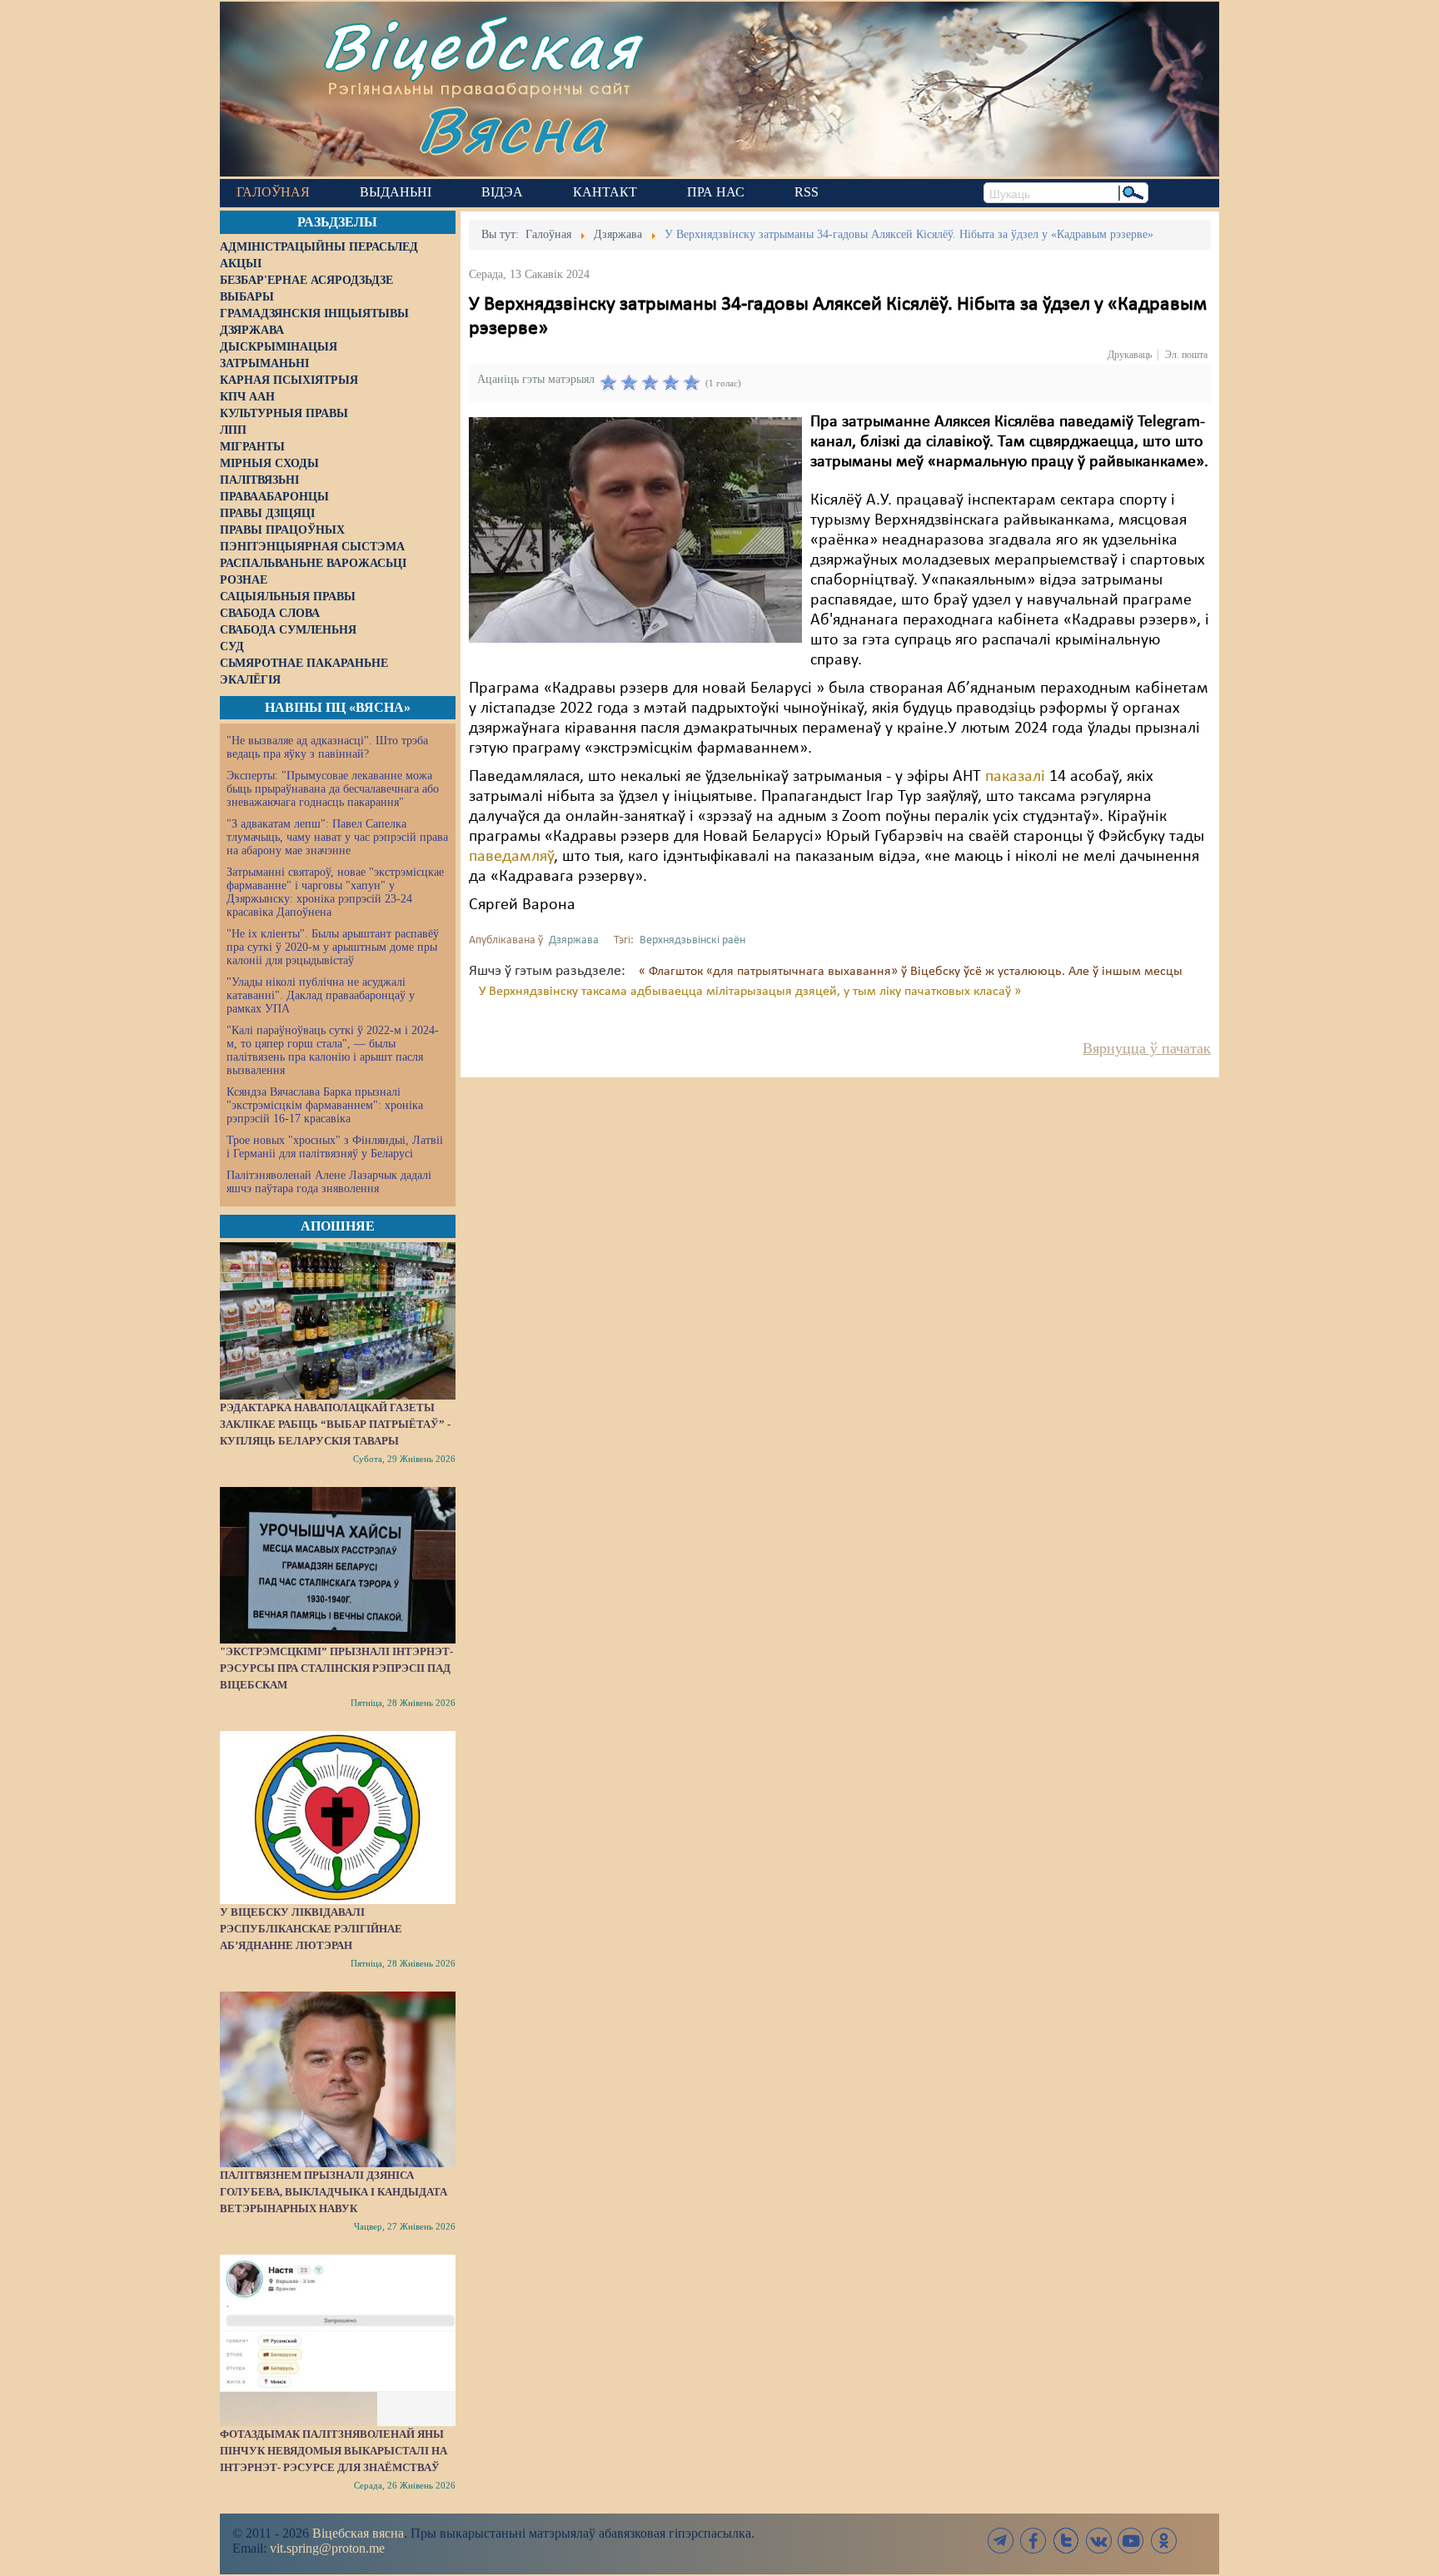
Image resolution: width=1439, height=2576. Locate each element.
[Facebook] (1033, 2541)
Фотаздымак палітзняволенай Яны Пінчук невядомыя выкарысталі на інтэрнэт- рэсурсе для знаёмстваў (334, 2451)
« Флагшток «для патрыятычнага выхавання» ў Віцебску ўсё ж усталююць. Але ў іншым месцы (911, 972)
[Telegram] (1001, 2541)
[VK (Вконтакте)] (1098, 2541)
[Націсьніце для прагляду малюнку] (635, 530)
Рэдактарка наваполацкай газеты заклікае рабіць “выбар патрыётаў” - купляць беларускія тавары (335, 1424)
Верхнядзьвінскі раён (692, 940)
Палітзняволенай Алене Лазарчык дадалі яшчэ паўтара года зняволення (329, 1182)
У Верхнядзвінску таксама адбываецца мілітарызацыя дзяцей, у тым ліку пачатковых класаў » (750, 992)
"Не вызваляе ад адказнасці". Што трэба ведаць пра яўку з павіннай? (327, 747)
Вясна (512, 129)
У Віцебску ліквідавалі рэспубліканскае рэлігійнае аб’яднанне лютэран (311, 1929)
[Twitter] (1066, 2541)
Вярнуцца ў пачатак (1147, 1048)
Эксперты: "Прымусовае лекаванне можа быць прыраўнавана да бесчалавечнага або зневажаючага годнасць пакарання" (333, 789)
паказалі (1015, 777)
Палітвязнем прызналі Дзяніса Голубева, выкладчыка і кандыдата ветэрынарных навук (334, 2192)
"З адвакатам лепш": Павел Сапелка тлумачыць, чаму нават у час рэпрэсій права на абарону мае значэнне (337, 837)
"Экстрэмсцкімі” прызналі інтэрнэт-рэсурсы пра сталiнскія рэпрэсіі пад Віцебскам (336, 1668)
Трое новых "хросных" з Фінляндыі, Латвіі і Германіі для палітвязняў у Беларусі (335, 1147)
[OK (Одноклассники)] (1163, 2541)
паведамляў (511, 857)
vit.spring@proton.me (327, 2548)
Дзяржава (574, 940)
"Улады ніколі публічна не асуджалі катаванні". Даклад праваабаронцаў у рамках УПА (321, 995)
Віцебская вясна (358, 2533)
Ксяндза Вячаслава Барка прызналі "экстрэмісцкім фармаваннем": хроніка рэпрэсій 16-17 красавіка (325, 1105)
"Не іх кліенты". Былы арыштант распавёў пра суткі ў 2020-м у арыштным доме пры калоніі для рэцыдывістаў (333, 947)
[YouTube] (1131, 2541)
